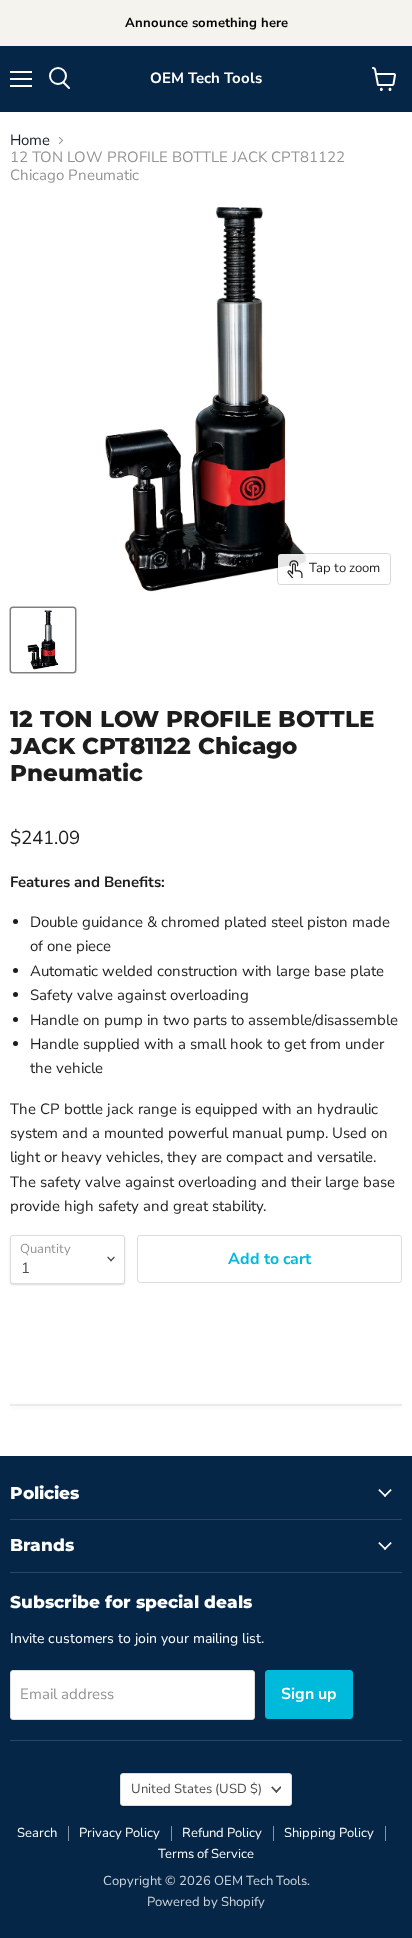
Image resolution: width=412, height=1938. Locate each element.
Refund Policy (222, 1833)
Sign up (309, 1694)
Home (30, 140)
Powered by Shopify (206, 1902)
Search (37, 1833)
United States (196, 1789)
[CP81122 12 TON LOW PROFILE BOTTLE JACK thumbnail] (43, 640)
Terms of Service (206, 1854)
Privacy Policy (119, 1833)
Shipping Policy (329, 1833)
